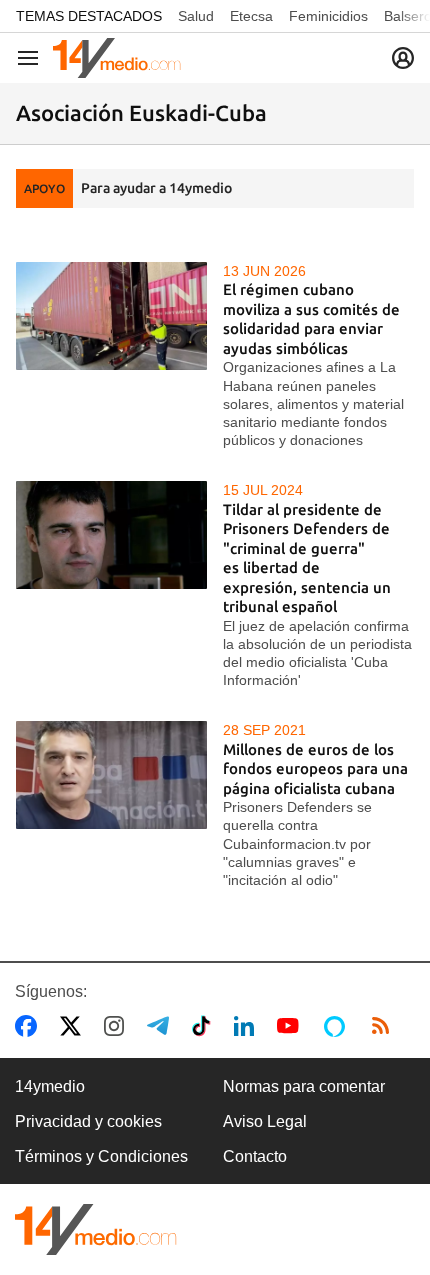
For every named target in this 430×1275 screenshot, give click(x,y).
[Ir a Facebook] (30, 1026)
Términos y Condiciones (101, 1156)
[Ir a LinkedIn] (248, 1026)
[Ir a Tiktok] (205, 1026)
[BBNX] (96, 1229)
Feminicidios (328, 16)
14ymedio (50, 1086)
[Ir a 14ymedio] (117, 58)
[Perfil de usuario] (403, 58)
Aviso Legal (265, 1121)
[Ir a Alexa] (338, 1026)
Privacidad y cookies (88, 1121)
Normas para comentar (304, 1086)
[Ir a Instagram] (118, 1026)
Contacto (255, 1156)
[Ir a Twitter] (74, 1026)
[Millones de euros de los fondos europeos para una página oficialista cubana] (111, 774)
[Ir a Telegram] (162, 1026)
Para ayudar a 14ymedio (156, 188)
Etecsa (251, 16)
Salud (196, 16)
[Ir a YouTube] (292, 1026)
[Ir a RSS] (385, 1026)
